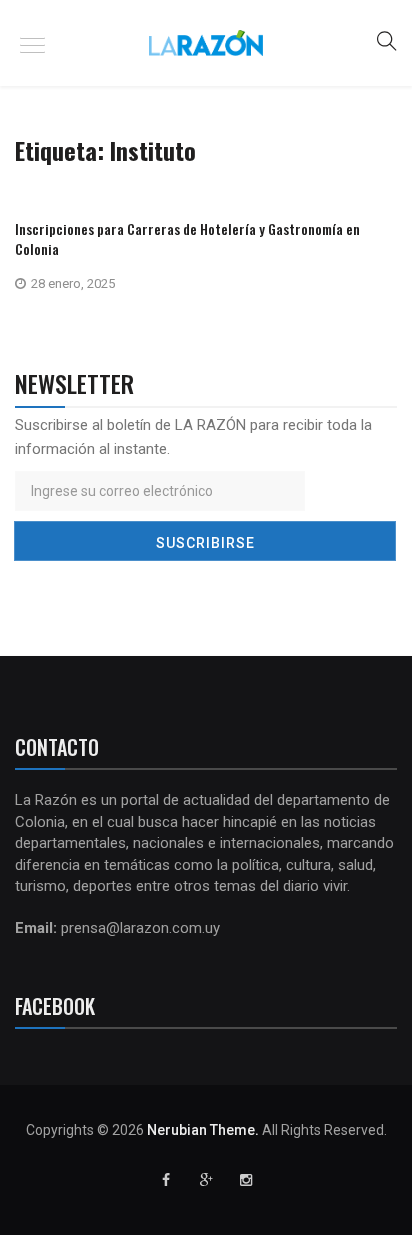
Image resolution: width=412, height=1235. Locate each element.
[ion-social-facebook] (166, 1180)
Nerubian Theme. (203, 1130)
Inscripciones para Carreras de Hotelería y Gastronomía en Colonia (187, 238)
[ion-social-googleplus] (206, 1180)
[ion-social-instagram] (246, 1180)
